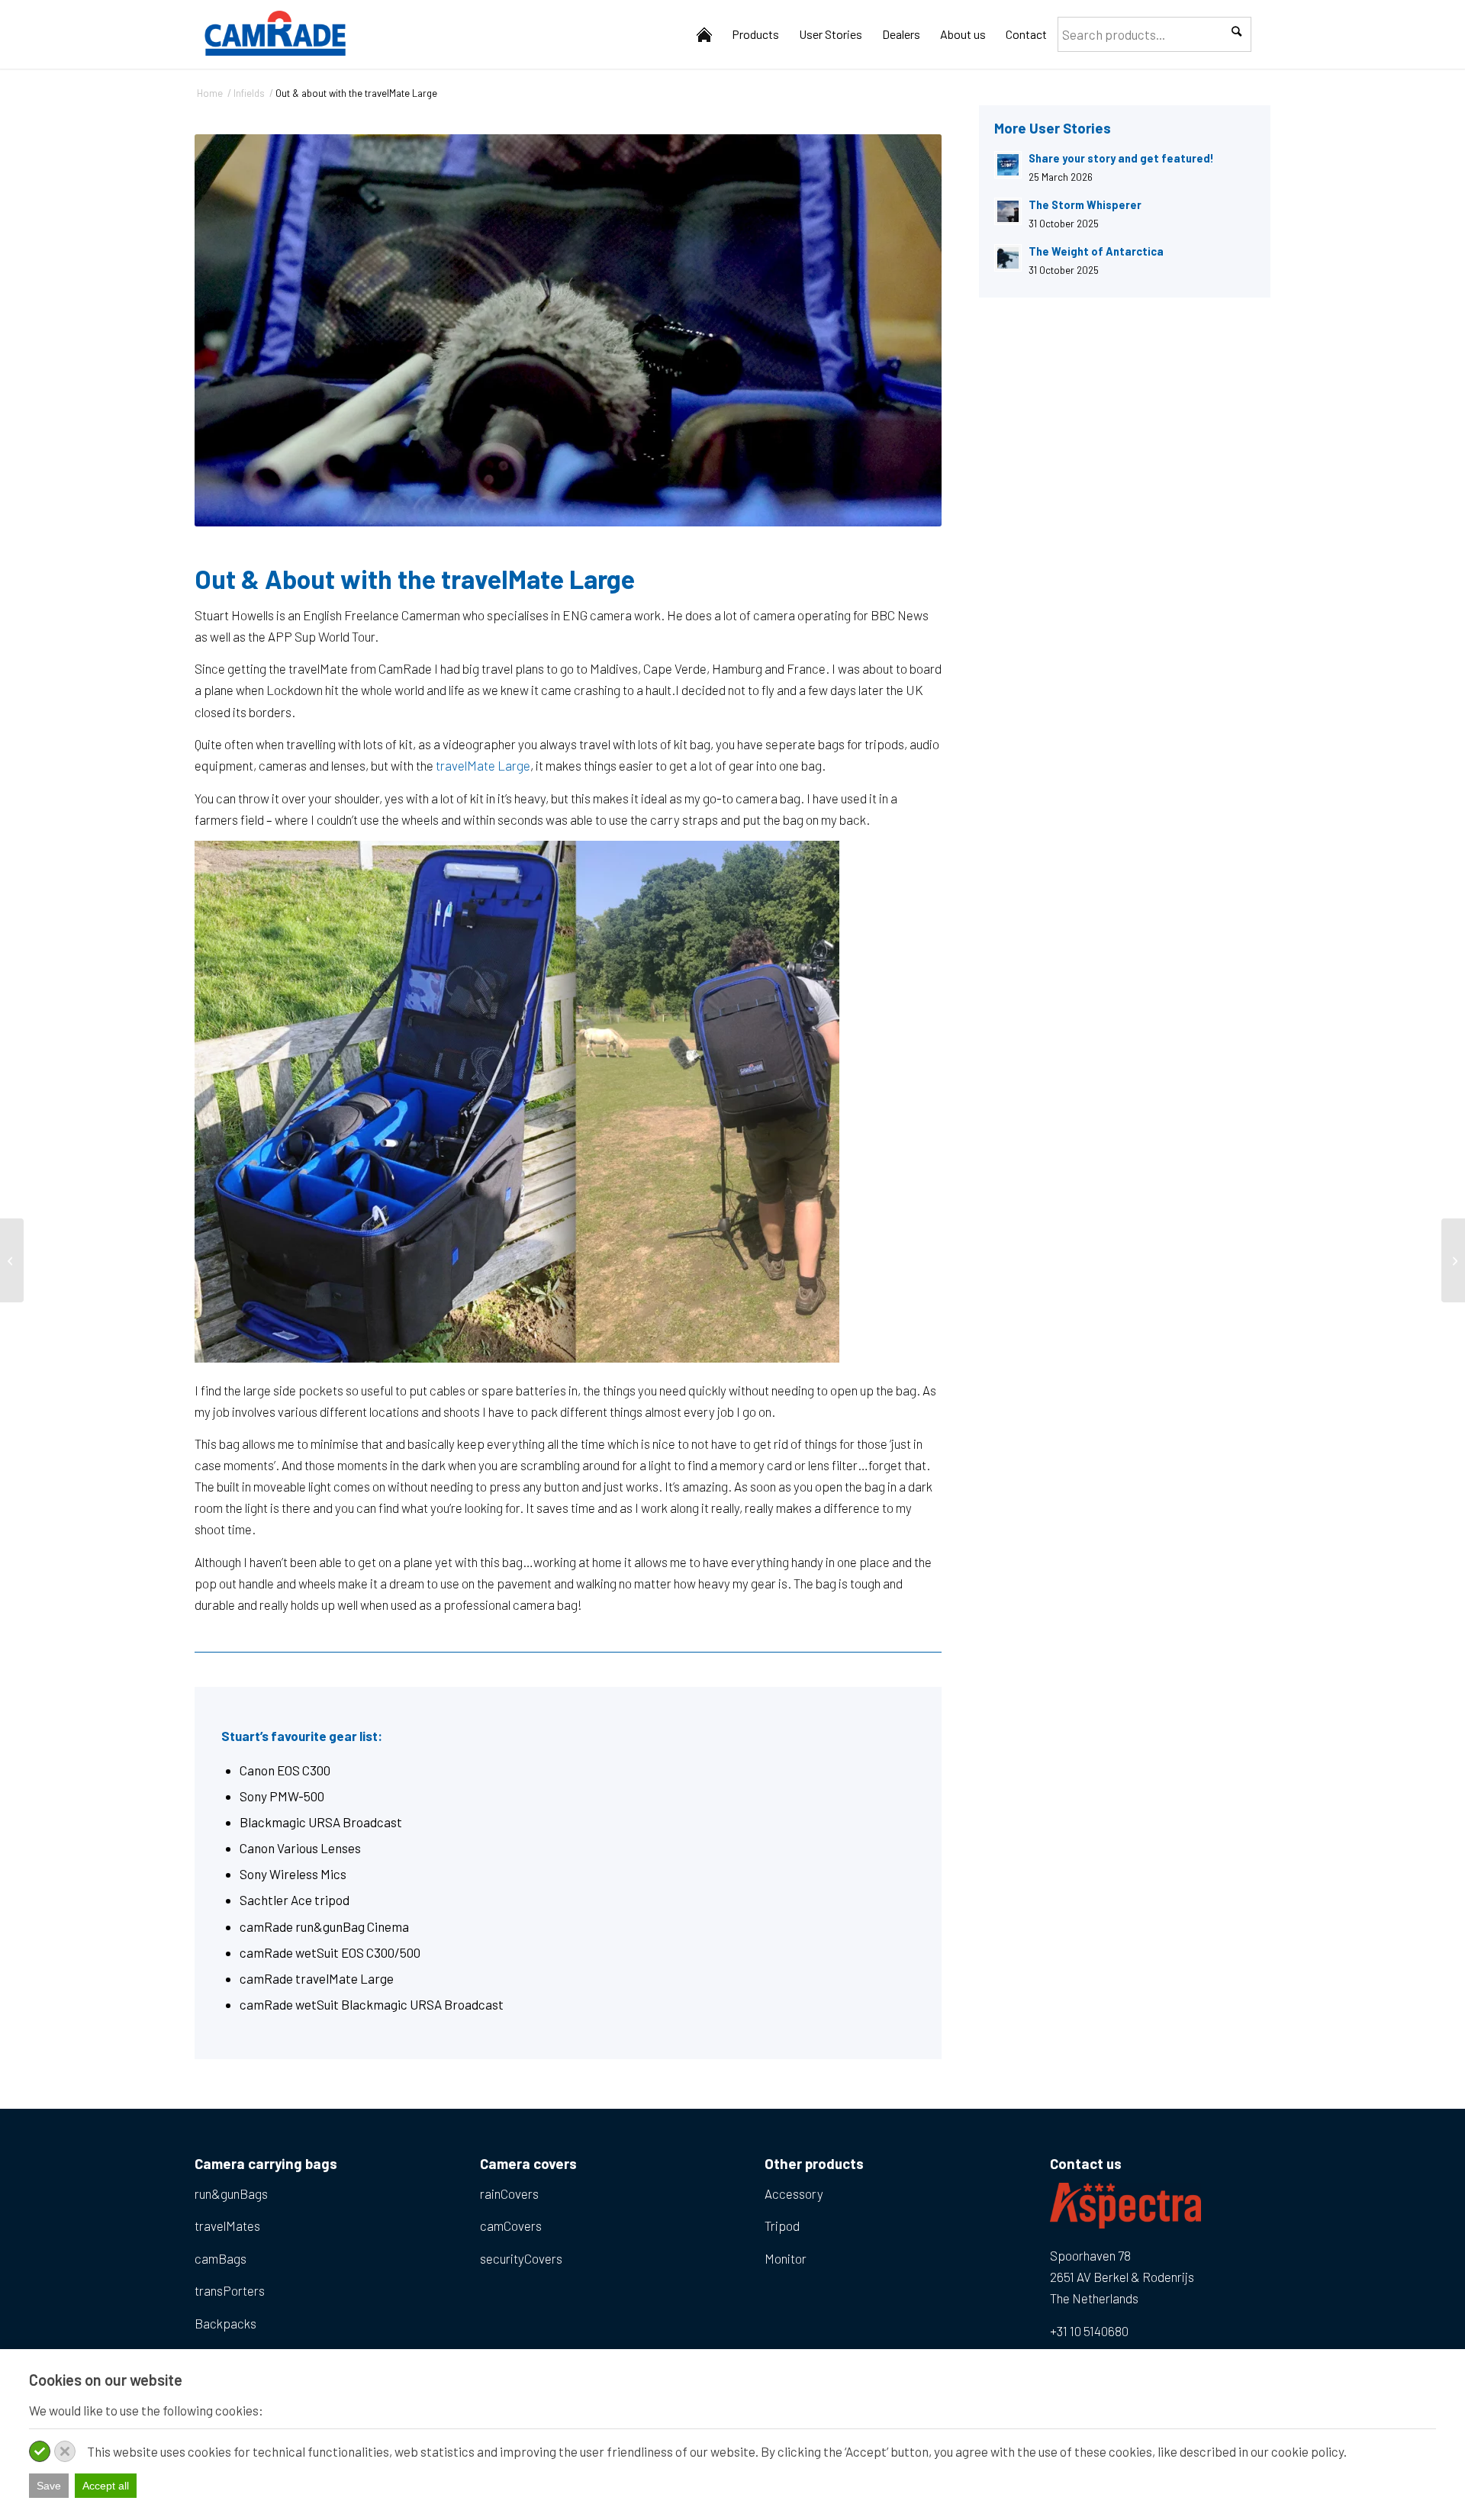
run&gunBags (231, 2193)
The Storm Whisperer (1085, 205)
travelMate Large (482, 765)
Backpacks (225, 2323)
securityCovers (521, 2258)
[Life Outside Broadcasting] (1453, 1260)
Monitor (786, 2258)
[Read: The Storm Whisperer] (1008, 211)
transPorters (230, 2290)
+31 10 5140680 (1089, 2331)
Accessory (794, 2193)
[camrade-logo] (275, 34)
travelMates (227, 2226)
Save (49, 2486)
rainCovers (509, 2193)
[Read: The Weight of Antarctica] (1008, 258)
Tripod (782, 2226)
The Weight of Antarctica (1096, 251)
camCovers (511, 2226)
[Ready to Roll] (12, 1260)
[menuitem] (704, 34)
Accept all (106, 2486)
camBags (221, 2258)
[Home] (704, 34)
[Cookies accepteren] (40, 2451)
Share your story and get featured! (1121, 158)
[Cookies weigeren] (65, 2451)
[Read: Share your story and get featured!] (1008, 165)
